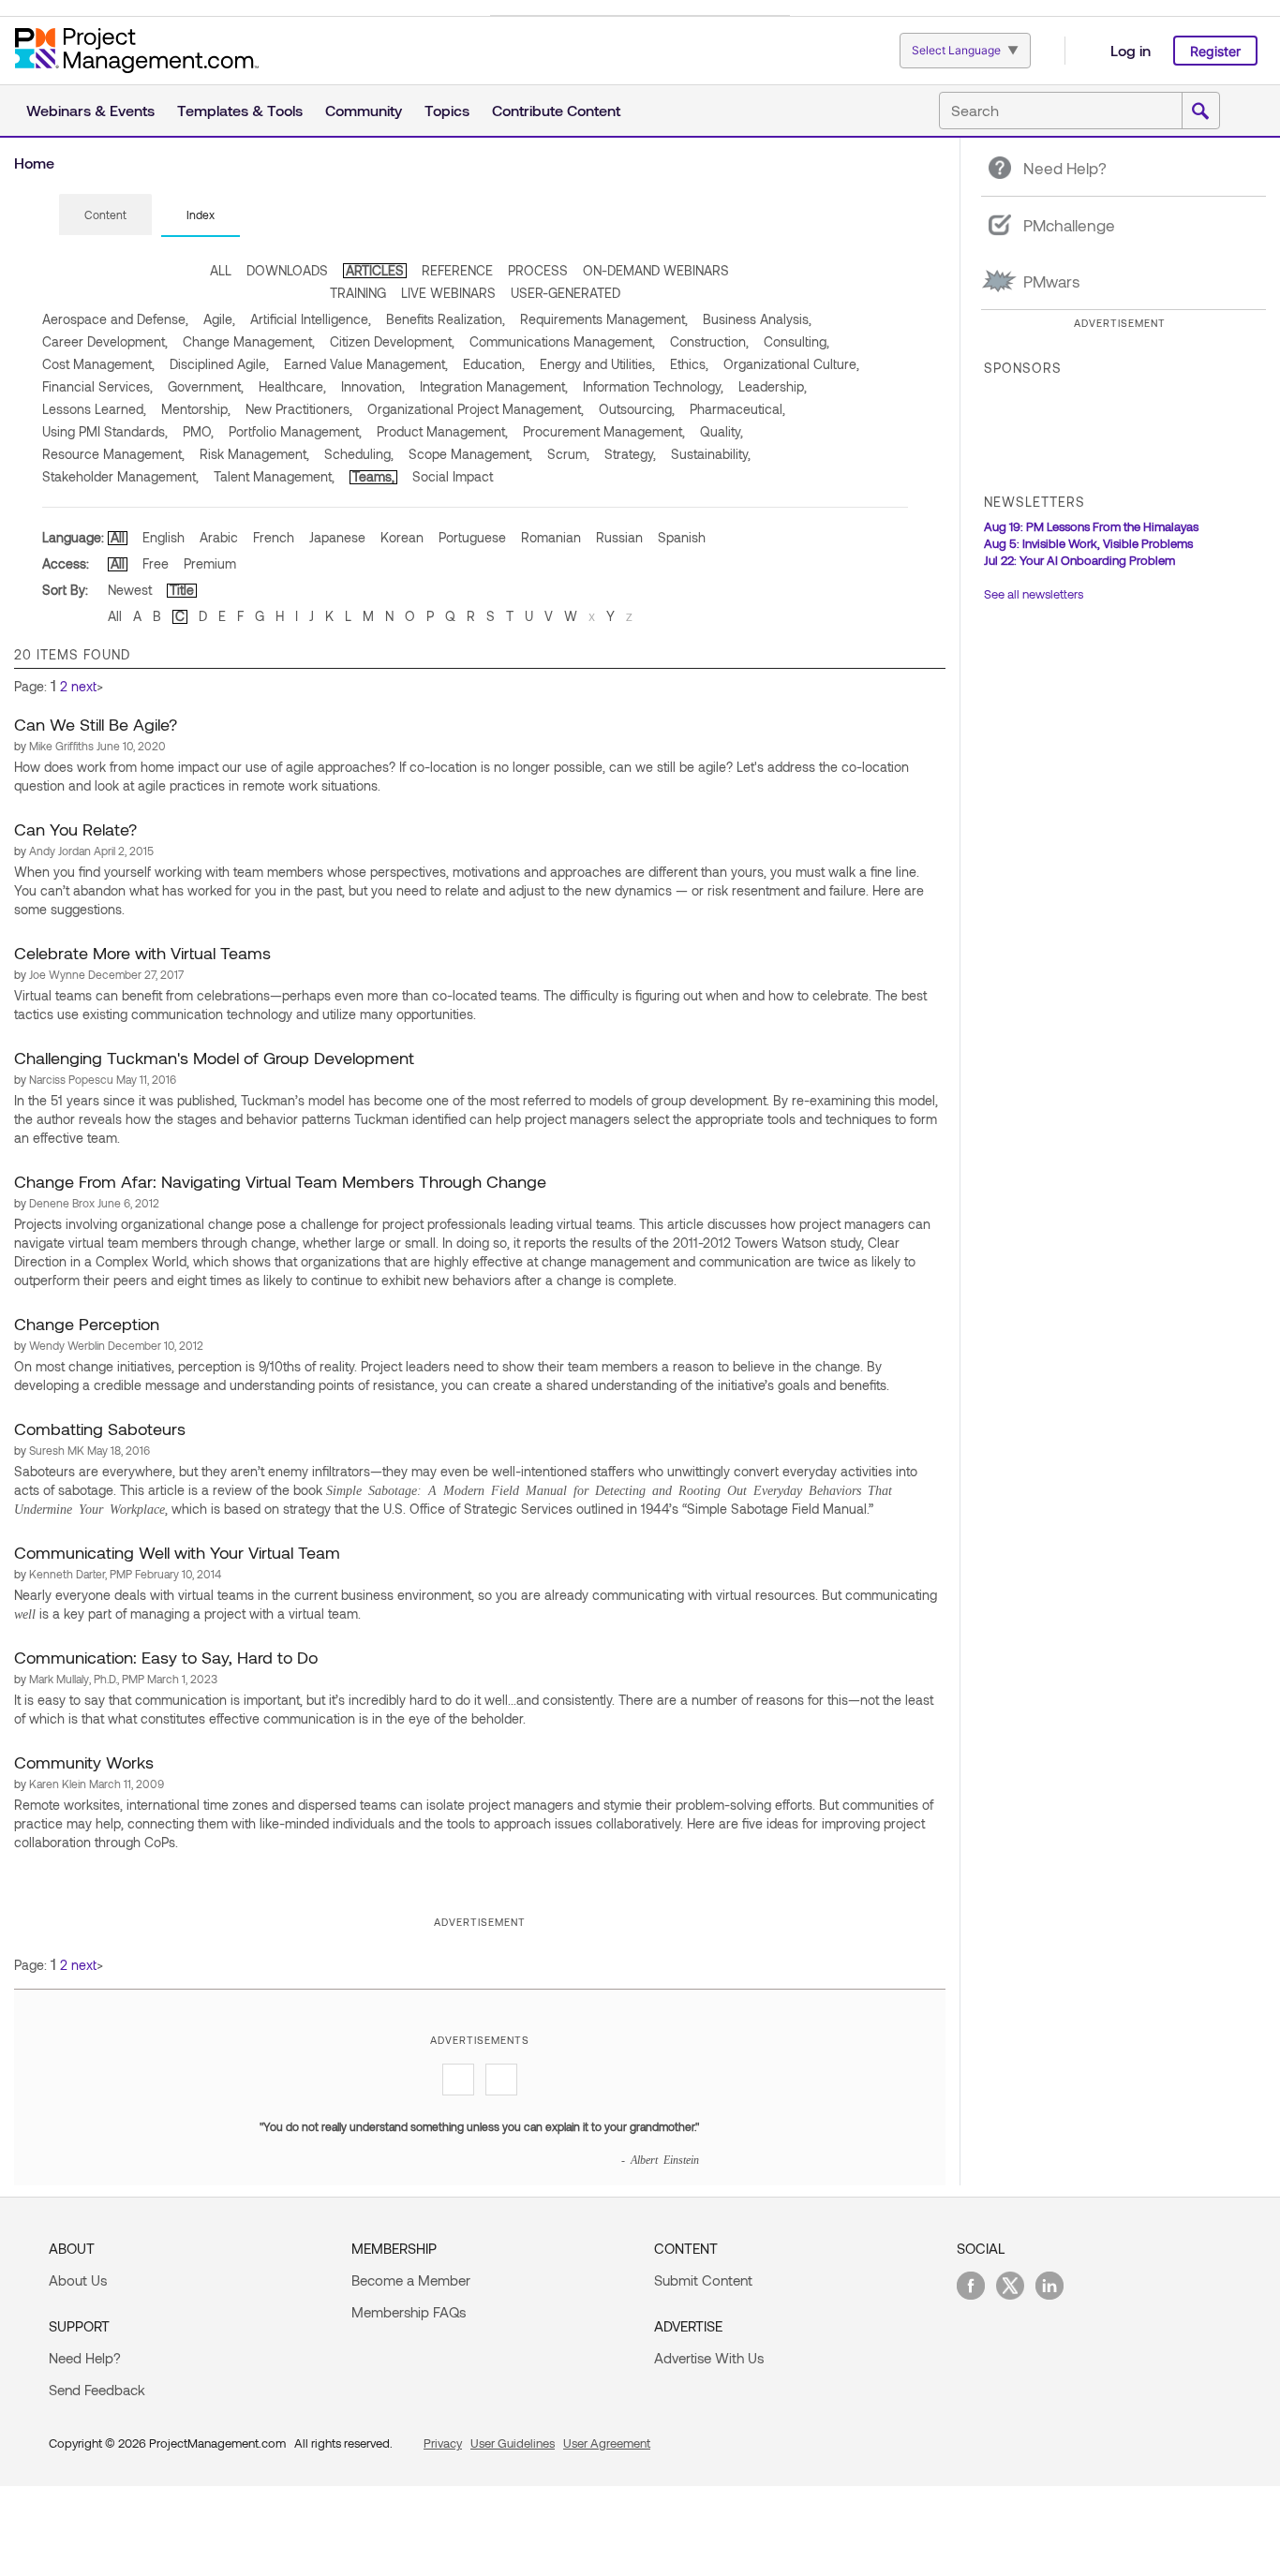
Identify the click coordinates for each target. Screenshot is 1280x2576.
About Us (78, 2280)
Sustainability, (711, 454)
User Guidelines (513, 2443)
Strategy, (630, 454)
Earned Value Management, (366, 364)
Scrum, (568, 454)
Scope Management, (470, 454)
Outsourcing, (637, 409)
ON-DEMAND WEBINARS (656, 270)
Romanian (551, 537)
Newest (130, 590)
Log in (1131, 50)
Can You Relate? (75, 829)
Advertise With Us (709, 2358)
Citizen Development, (392, 341)
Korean (402, 537)
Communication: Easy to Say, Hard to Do (166, 1657)
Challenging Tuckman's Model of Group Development (214, 1058)
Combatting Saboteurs (100, 1429)
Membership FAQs (409, 2312)
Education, (494, 364)
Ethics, (689, 364)
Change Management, (249, 341)
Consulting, (796, 341)
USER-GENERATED (566, 293)
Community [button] (364, 110)
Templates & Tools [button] (240, 110)
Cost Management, (98, 364)
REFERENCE (457, 270)
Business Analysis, (757, 319)
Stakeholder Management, (120, 476)
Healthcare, (292, 386)
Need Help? (85, 2358)
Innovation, (373, 386)
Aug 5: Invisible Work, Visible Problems (1088, 543)
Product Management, (442, 431)
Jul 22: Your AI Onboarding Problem (1079, 560)
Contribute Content (556, 110)
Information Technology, (653, 386)
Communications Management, (562, 341)
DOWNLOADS (287, 270)
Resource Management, (113, 454)
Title (182, 590)
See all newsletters (1034, 594)
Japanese (337, 537)
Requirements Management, (604, 319)
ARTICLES (375, 270)
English (164, 537)
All (118, 537)
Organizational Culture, (791, 364)
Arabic (219, 537)
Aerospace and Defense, (115, 319)
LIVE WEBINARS (448, 293)
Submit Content (703, 2280)
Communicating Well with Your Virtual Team (177, 1552)
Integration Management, (494, 386)
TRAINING (358, 293)
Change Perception (87, 1324)
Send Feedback (97, 2390)
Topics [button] (447, 110)
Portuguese (472, 537)
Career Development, (105, 341)
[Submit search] (1200, 111)
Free (156, 563)
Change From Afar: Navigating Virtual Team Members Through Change (280, 1181)
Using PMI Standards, (105, 431)
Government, (206, 386)
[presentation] (105, 215)
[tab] (105, 215)
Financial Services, (97, 386)
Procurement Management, (604, 431)
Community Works (84, 1762)
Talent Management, (274, 476)
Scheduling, (359, 454)
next (84, 686)
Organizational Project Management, (476, 409)
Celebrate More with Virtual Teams (142, 953)
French (274, 537)
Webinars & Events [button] (90, 110)
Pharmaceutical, (737, 409)
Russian (619, 537)
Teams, (373, 476)
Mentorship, (196, 409)
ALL (221, 270)
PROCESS (538, 270)
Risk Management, (254, 454)
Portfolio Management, (295, 431)
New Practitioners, (299, 409)
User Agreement (607, 2443)
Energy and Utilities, (597, 364)
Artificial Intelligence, (311, 319)
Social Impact (453, 476)
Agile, (219, 319)
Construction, (709, 341)
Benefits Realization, (446, 319)
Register (1215, 51)
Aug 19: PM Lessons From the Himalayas (1091, 526)
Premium (210, 563)
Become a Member (411, 2280)
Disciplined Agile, (219, 364)
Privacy (443, 2443)
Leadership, (773, 386)
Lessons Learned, (94, 409)
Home (34, 163)
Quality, (722, 431)
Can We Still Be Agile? (96, 724)
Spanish (682, 537)
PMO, (198, 431)
